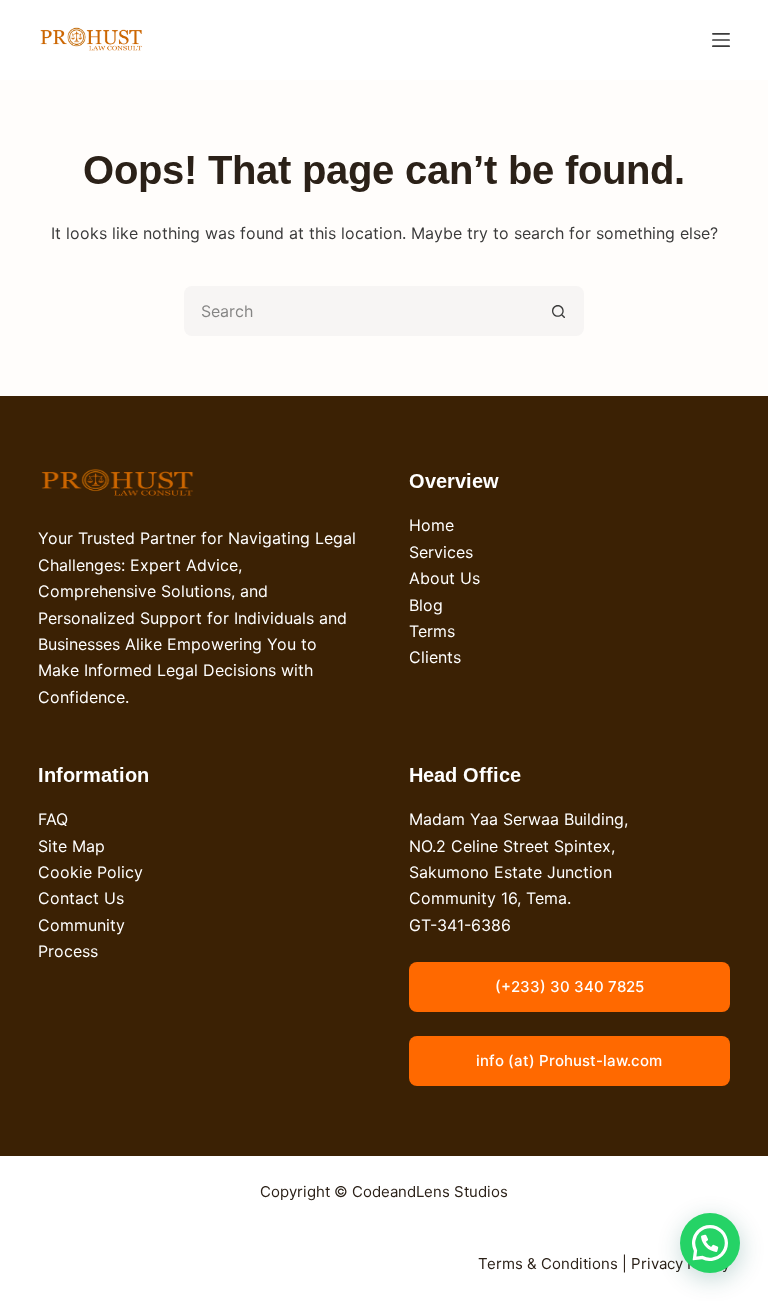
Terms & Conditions (548, 1263)
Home (431, 525)
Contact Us (81, 898)
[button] (710, 1243)
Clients (435, 657)
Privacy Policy (680, 1263)
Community (81, 925)
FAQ (53, 819)
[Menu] (721, 40)
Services (441, 552)
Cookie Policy (90, 872)
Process (68, 951)
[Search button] (559, 311)
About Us (444, 578)
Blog (426, 605)
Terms (432, 631)
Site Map (71, 846)
